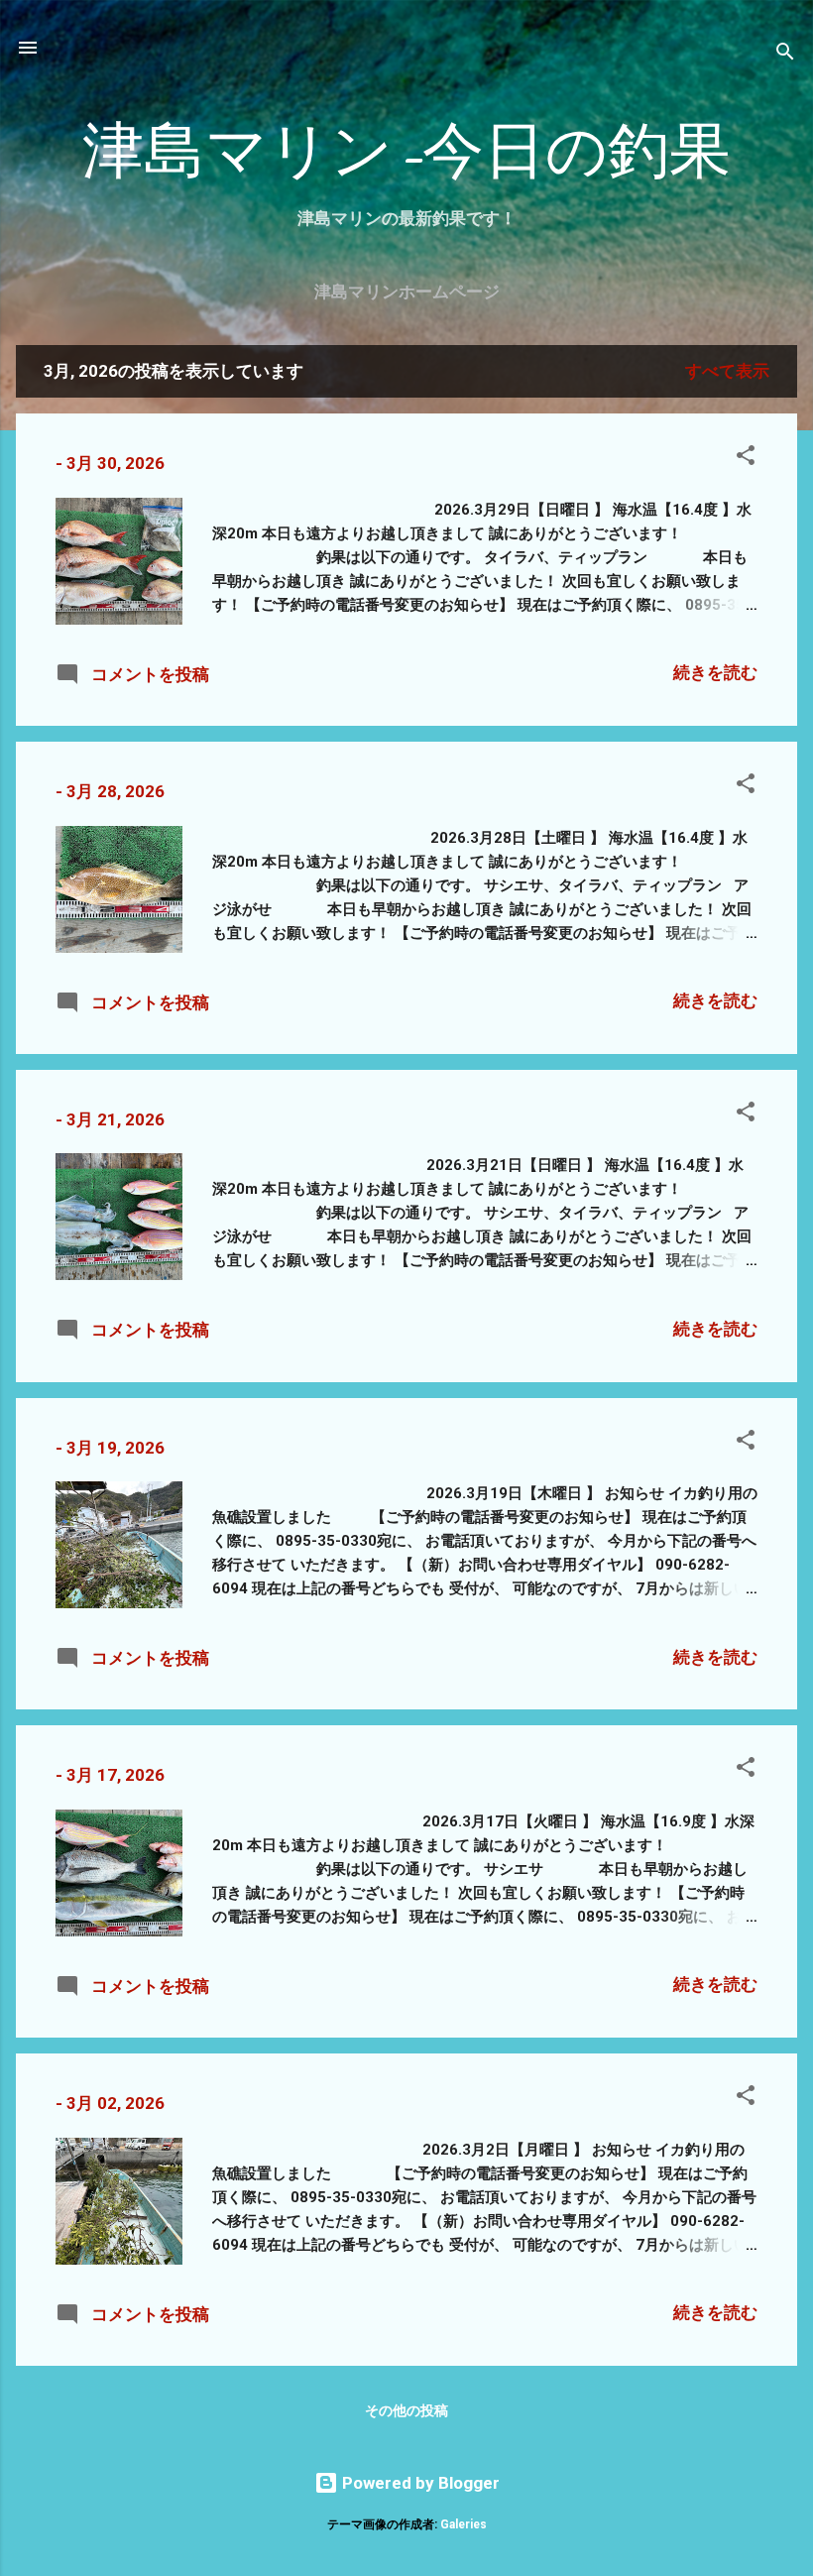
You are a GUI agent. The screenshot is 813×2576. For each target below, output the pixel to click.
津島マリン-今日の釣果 (406, 152)
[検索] (785, 54)
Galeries (464, 2524)
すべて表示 (727, 371)
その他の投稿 (406, 2410)
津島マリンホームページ (407, 292)
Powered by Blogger (419, 2483)
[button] (746, 458)
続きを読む (715, 672)
